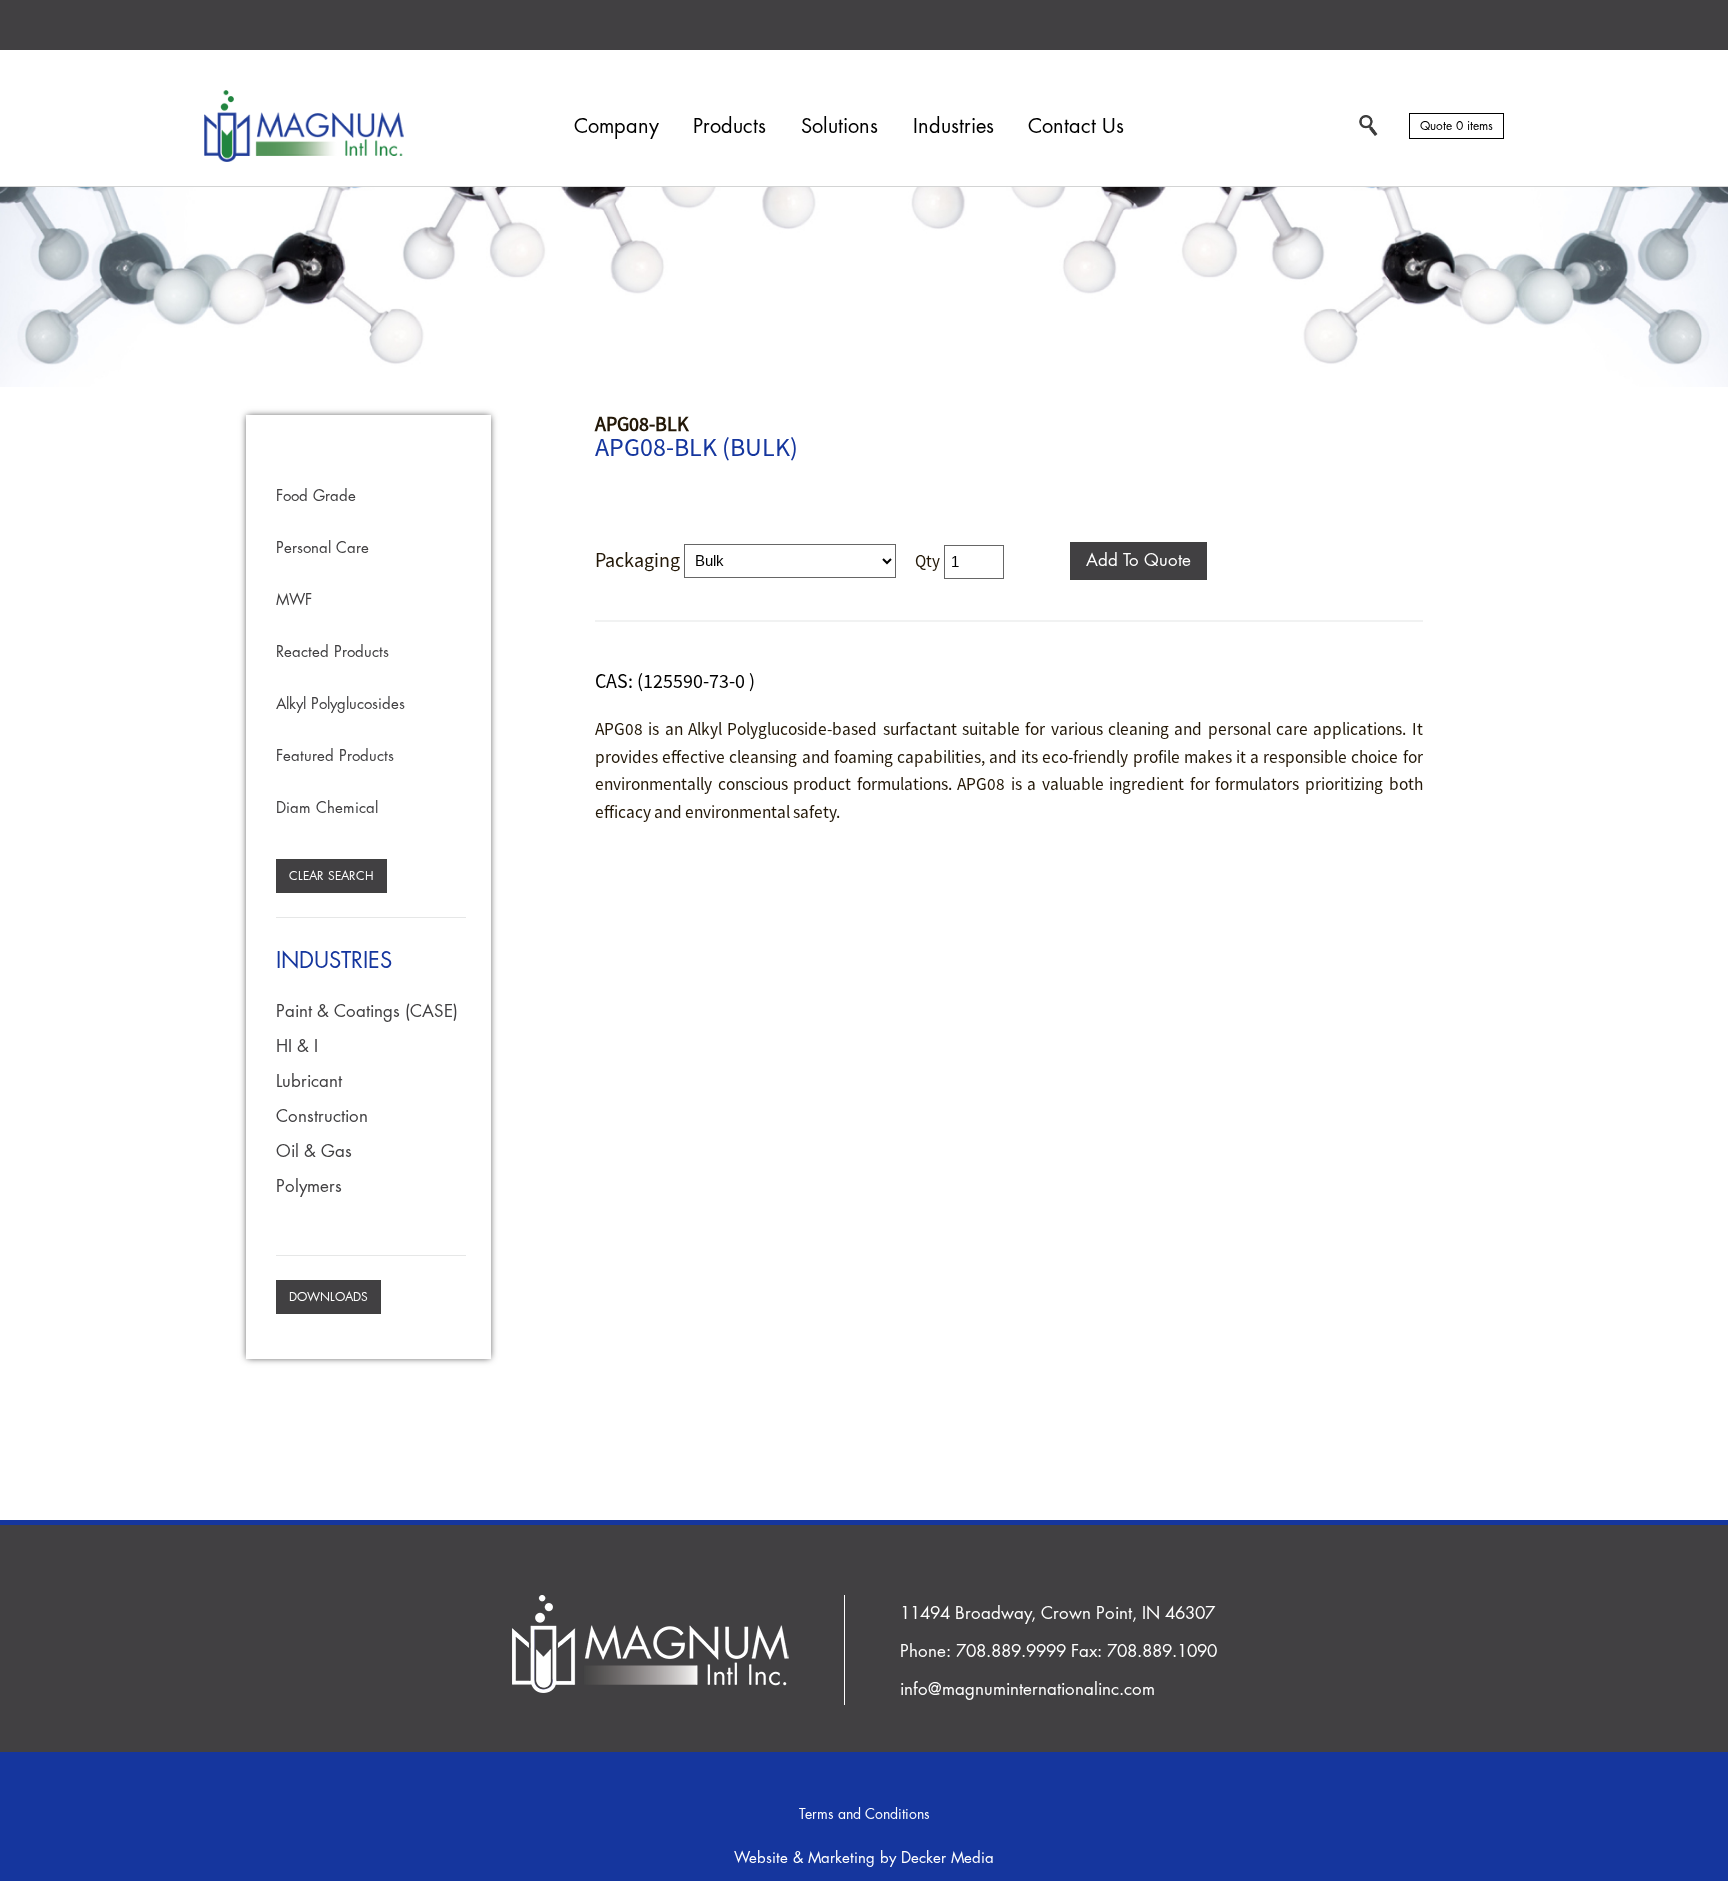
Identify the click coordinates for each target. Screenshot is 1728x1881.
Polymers (309, 1186)
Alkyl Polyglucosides (340, 704)
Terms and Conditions (864, 1814)
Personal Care (322, 548)
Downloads (328, 1297)
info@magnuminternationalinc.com (1027, 1689)
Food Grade (316, 496)
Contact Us (1076, 126)
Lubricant (309, 1081)
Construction (322, 1116)
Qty (927, 560)
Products (729, 126)
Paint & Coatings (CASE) (367, 1011)
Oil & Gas (314, 1151)
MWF (294, 600)
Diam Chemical (327, 808)
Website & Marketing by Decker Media (864, 1858)
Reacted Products (332, 652)
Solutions (839, 126)
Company (616, 126)
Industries (953, 126)
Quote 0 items (1456, 126)
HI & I (297, 1046)
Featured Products (335, 756)
